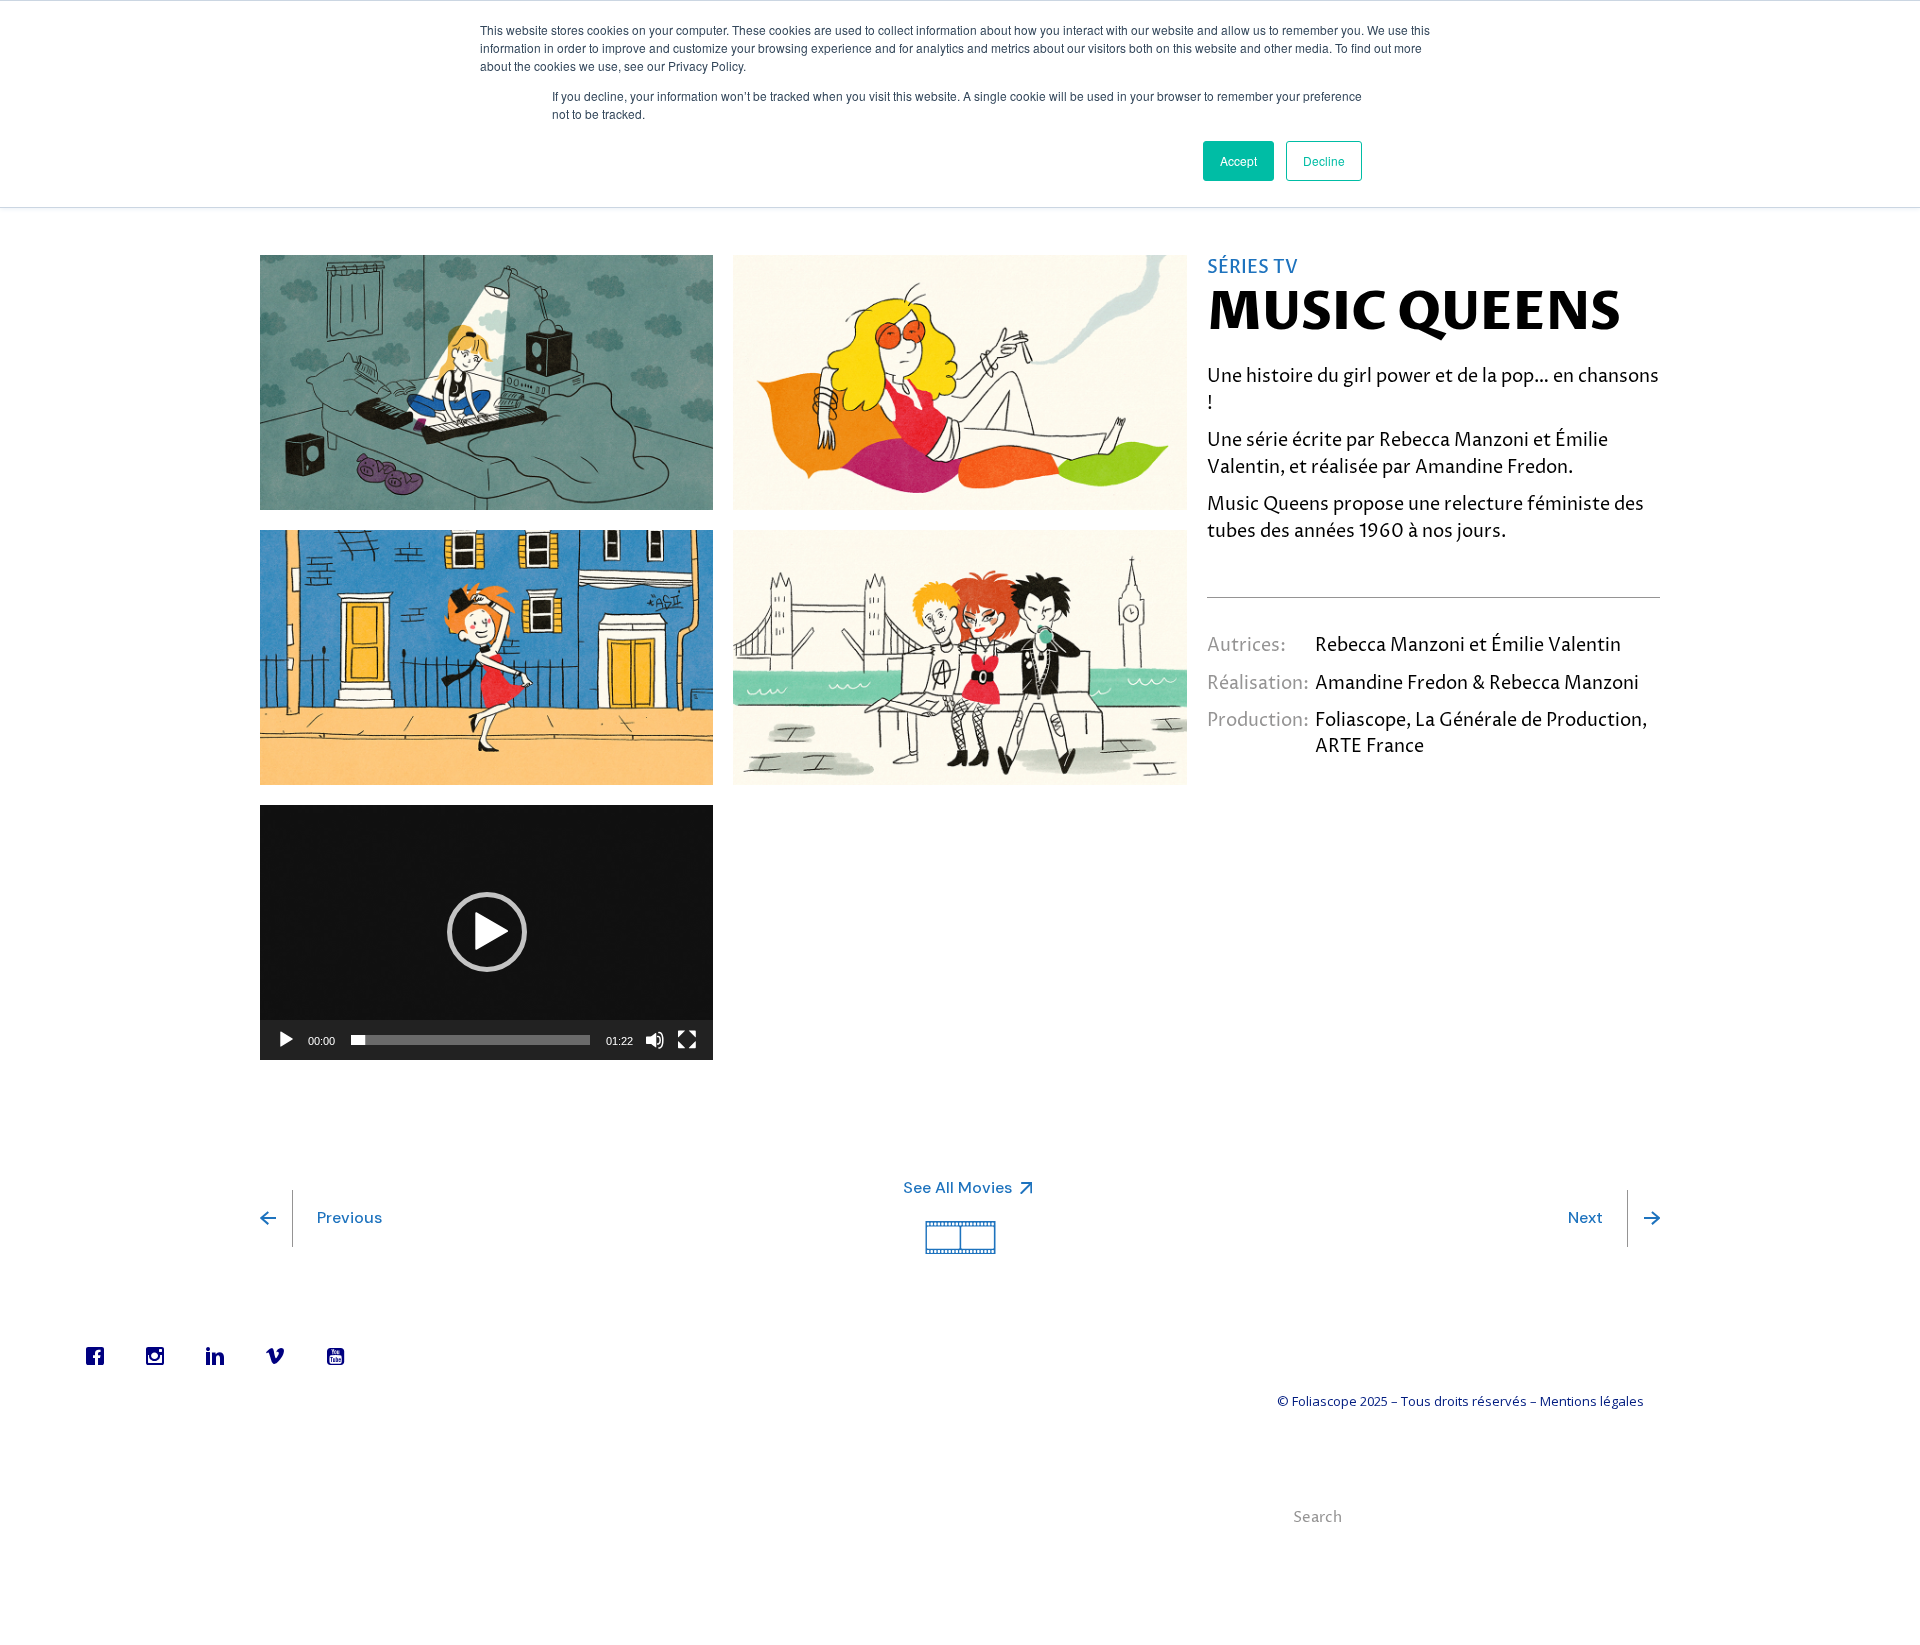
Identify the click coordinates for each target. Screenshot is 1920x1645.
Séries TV (1252, 267)
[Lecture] (286, 1040)
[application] (486, 932)
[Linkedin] (220, 1356)
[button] (487, 932)
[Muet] (655, 1040)
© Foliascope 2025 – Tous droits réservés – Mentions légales (1460, 1401)
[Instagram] (160, 1356)
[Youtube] (340, 1356)
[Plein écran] (687, 1040)
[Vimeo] (280, 1356)
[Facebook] (100, 1356)
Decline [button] (1324, 160)
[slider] (470, 1040)
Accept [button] (1238, 160)
